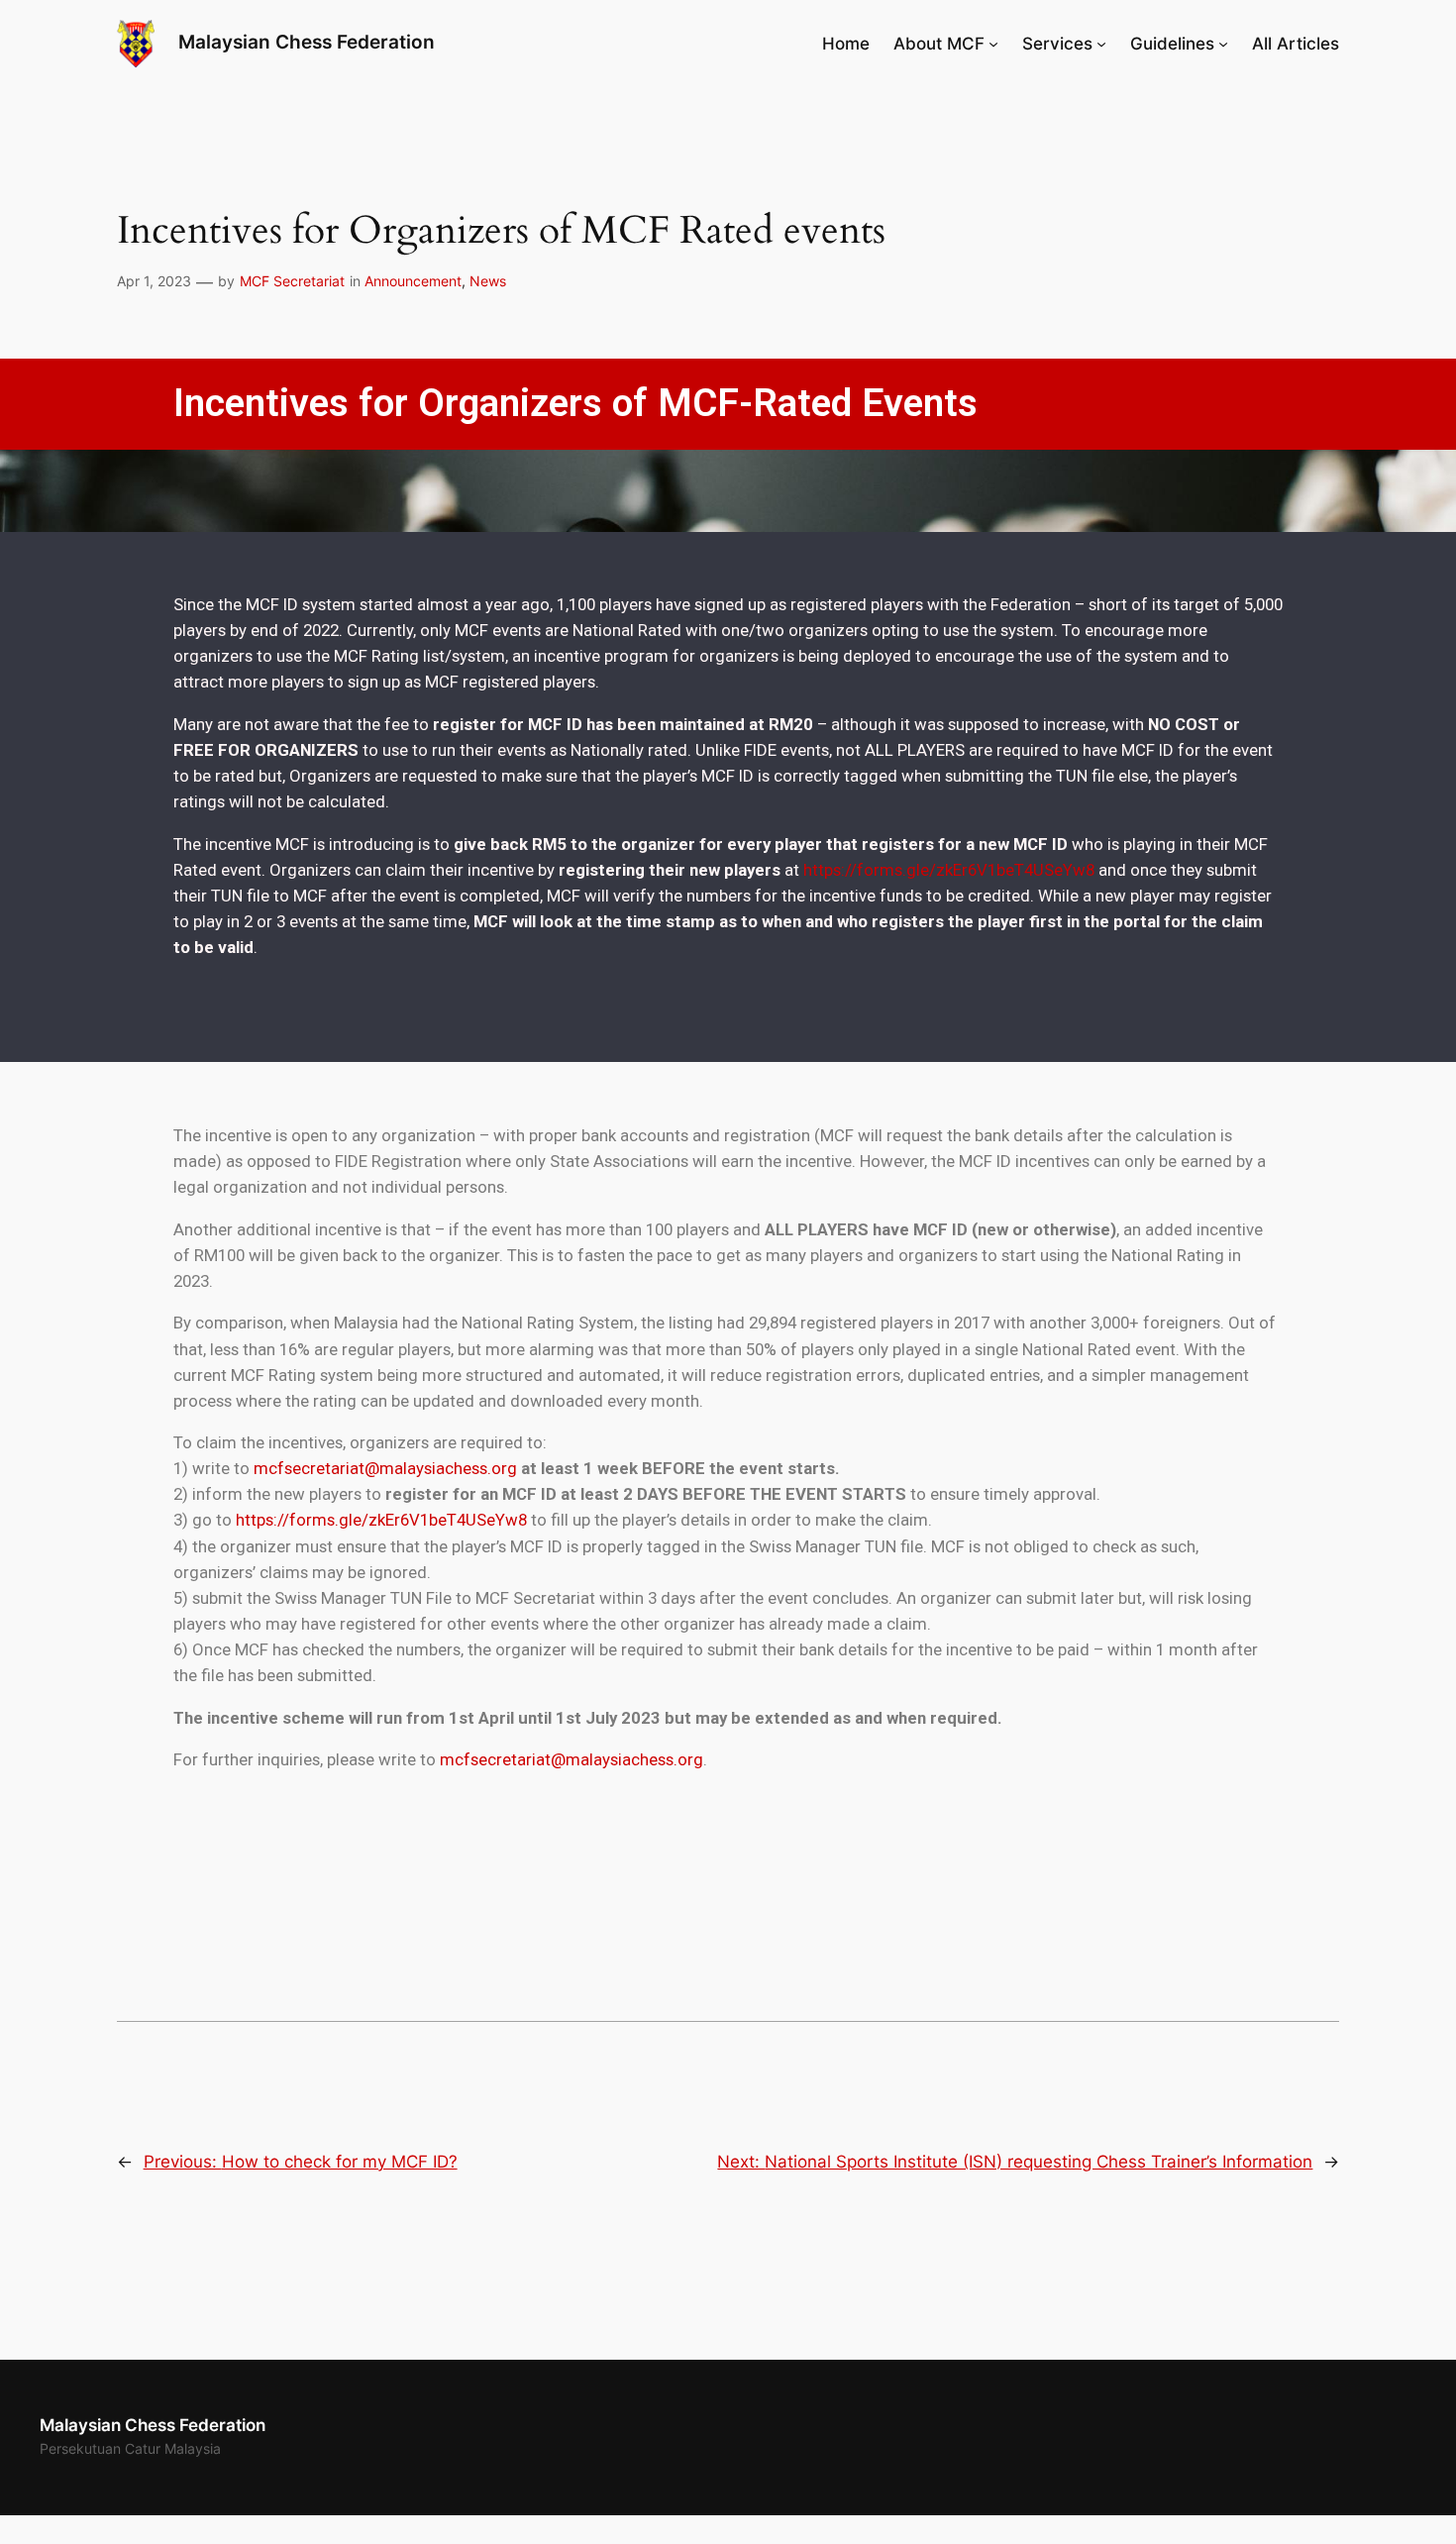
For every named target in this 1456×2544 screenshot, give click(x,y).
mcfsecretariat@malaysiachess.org (385, 1468)
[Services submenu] (1101, 44)
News (488, 281)
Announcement (413, 281)
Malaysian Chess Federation (307, 42)
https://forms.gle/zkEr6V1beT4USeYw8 (949, 870)
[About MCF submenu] (993, 44)
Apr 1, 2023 (154, 281)
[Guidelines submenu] (1223, 44)
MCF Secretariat (292, 281)
